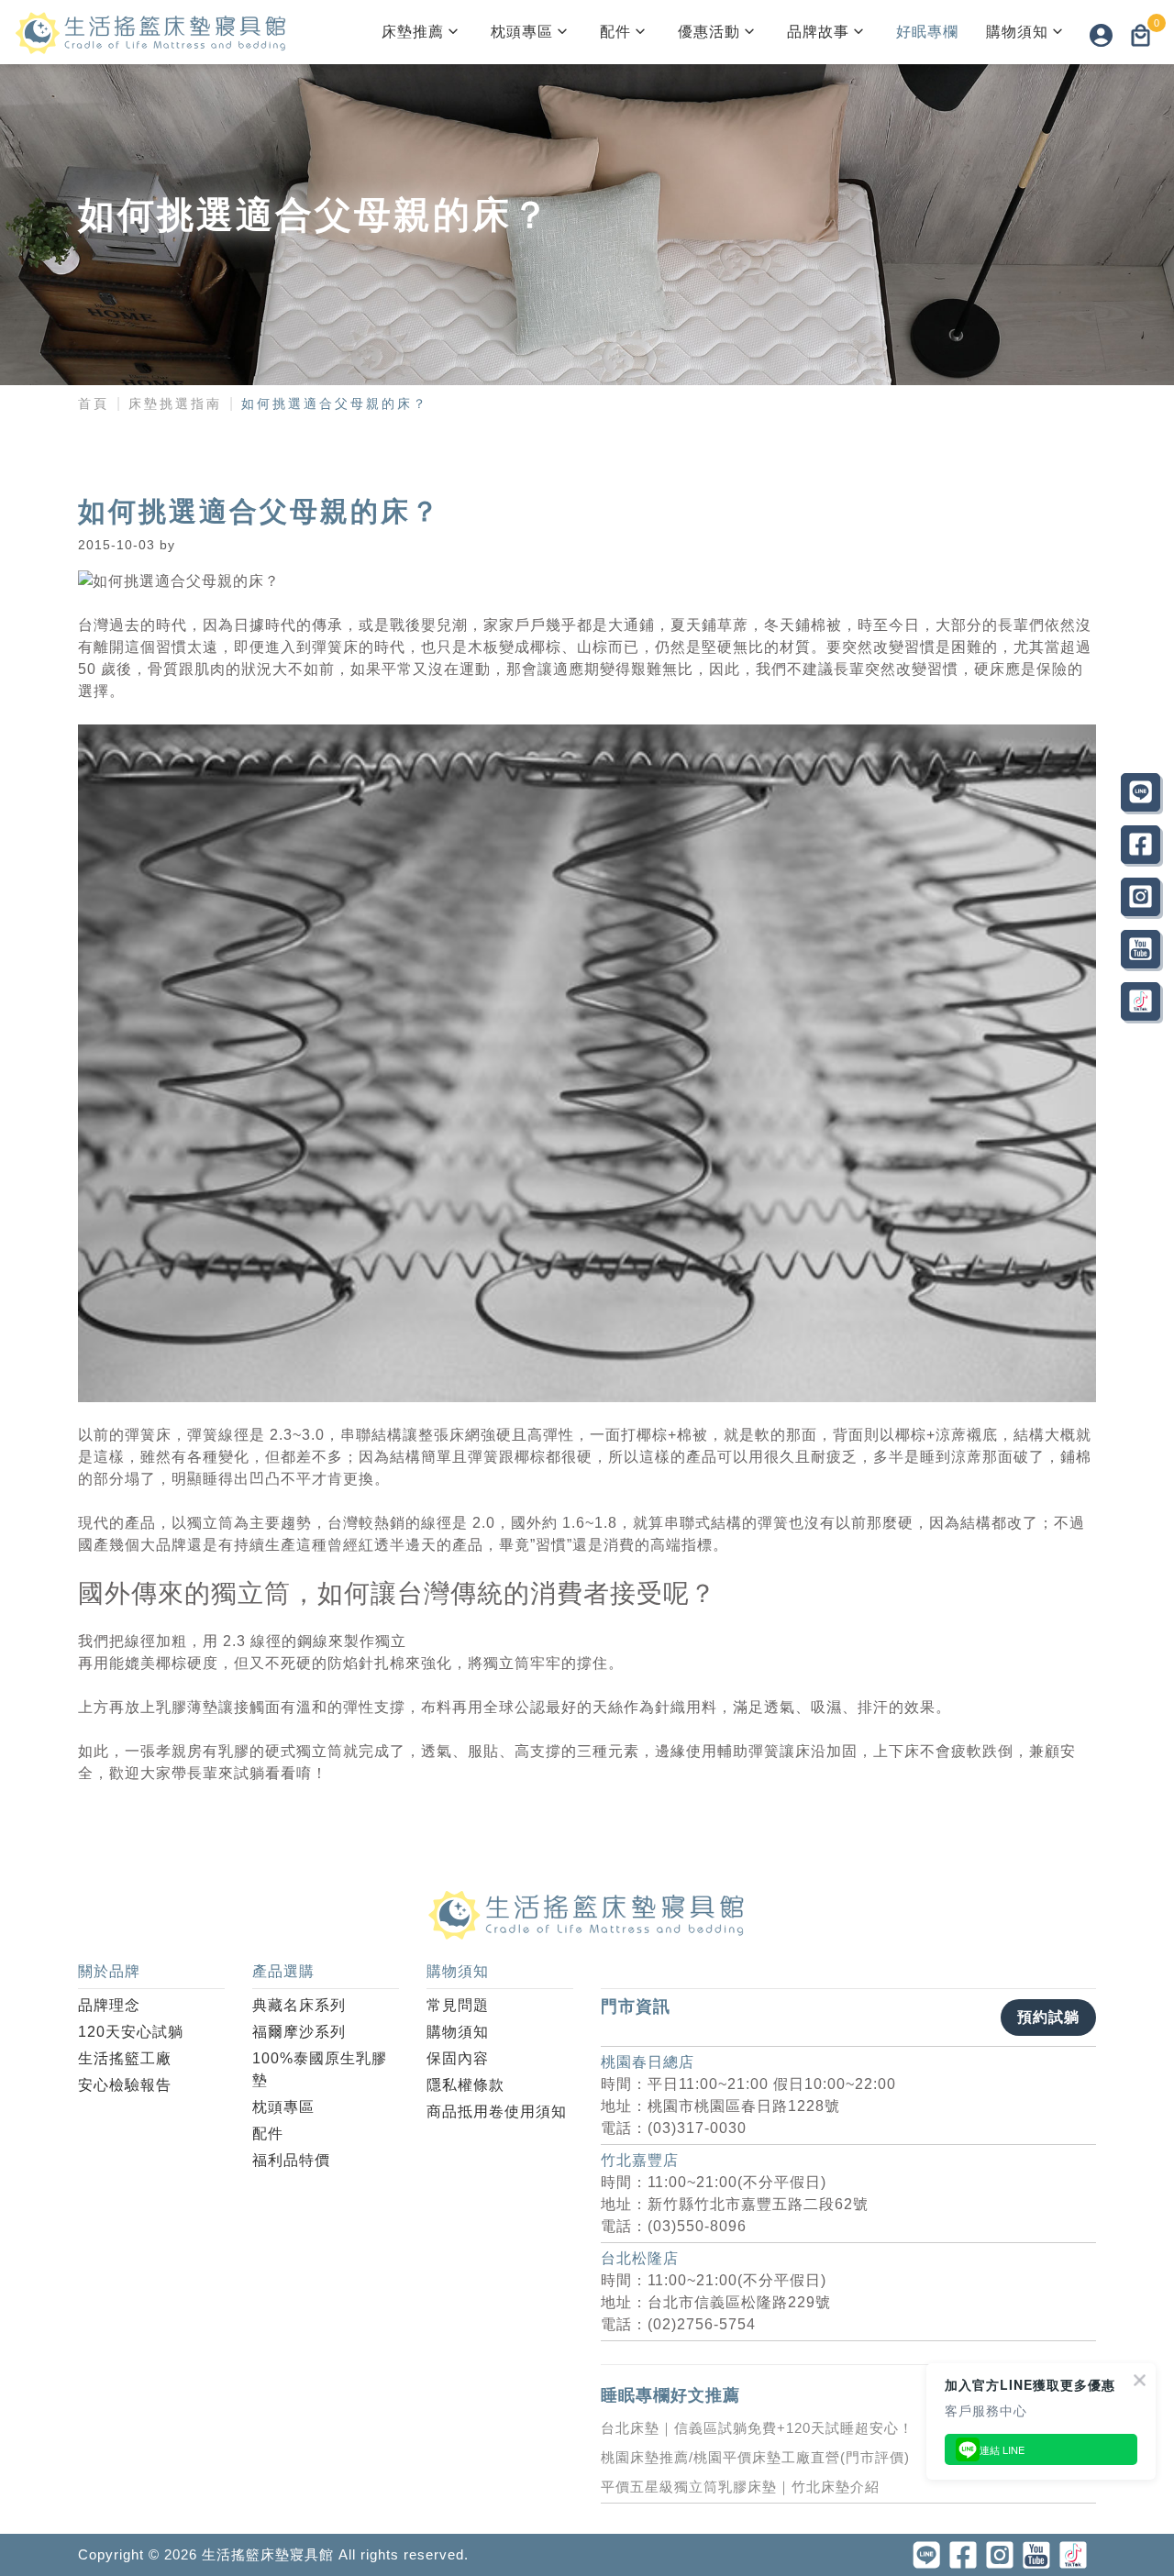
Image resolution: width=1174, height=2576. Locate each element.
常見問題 (458, 2005)
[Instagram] (1141, 897)
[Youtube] (1141, 949)
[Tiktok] (1141, 1001)
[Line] (1141, 792)
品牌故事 (818, 32)
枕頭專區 (522, 32)
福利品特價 (291, 2160)
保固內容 (458, 2058)
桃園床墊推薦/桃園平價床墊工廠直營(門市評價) (755, 2457)
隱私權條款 (465, 2085)
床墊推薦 (413, 32)
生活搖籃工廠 (125, 2058)
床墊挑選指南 (175, 404)
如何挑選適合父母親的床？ (335, 404)
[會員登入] (1101, 35)
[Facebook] (1141, 845)
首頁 (94, 404)
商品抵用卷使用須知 (497, 2112)
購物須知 (1017, 32)
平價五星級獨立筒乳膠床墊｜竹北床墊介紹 (740, 2487)
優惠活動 (709, 32)
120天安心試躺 (131, 2032)
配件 (615, 32)
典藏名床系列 (299, 2005)
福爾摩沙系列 (299, 2032)
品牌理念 (109, 2005)
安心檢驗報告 (125, 2085)
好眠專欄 (927, 32)
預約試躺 (1048, 2017)
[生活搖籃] (151, 32)
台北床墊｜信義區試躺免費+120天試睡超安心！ (757, 2428)
